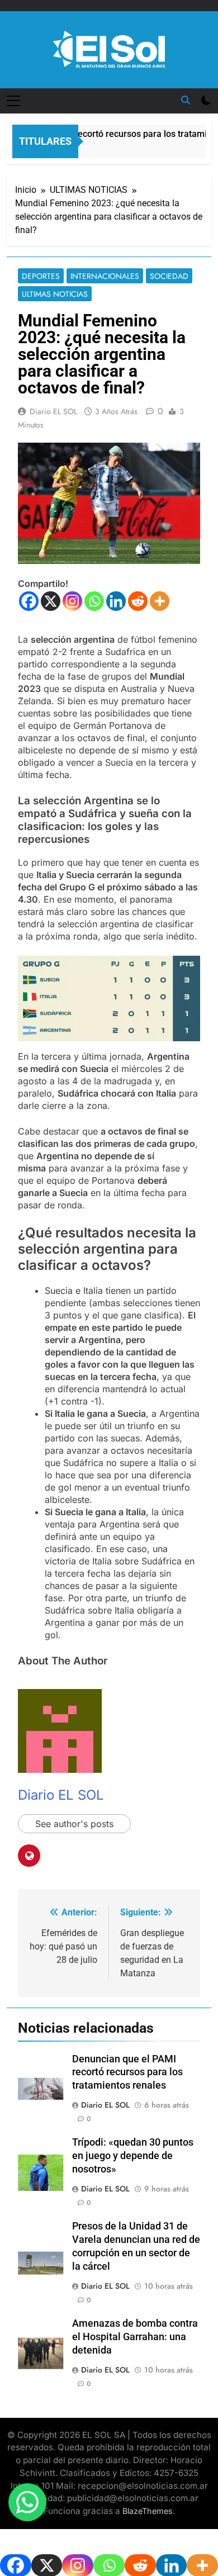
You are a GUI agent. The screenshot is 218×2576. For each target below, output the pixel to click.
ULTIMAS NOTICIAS (55, 294)
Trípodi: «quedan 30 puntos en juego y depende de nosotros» (133, 2156)
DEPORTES (41, 276)
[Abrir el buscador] (186, 100)
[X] (51, 601)
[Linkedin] (116, 601)
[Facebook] (29, 601)
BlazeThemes (148, 2511)
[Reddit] (138, 601)
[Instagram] (72, 601)
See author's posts (74, 1824)
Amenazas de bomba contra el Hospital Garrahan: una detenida (135, 2337)
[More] (160, 601)
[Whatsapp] (94, 601)
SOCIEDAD (169, 276)
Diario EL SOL (53, 411)
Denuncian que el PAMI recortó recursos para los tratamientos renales (127, 2072)
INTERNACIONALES (105, 276)
